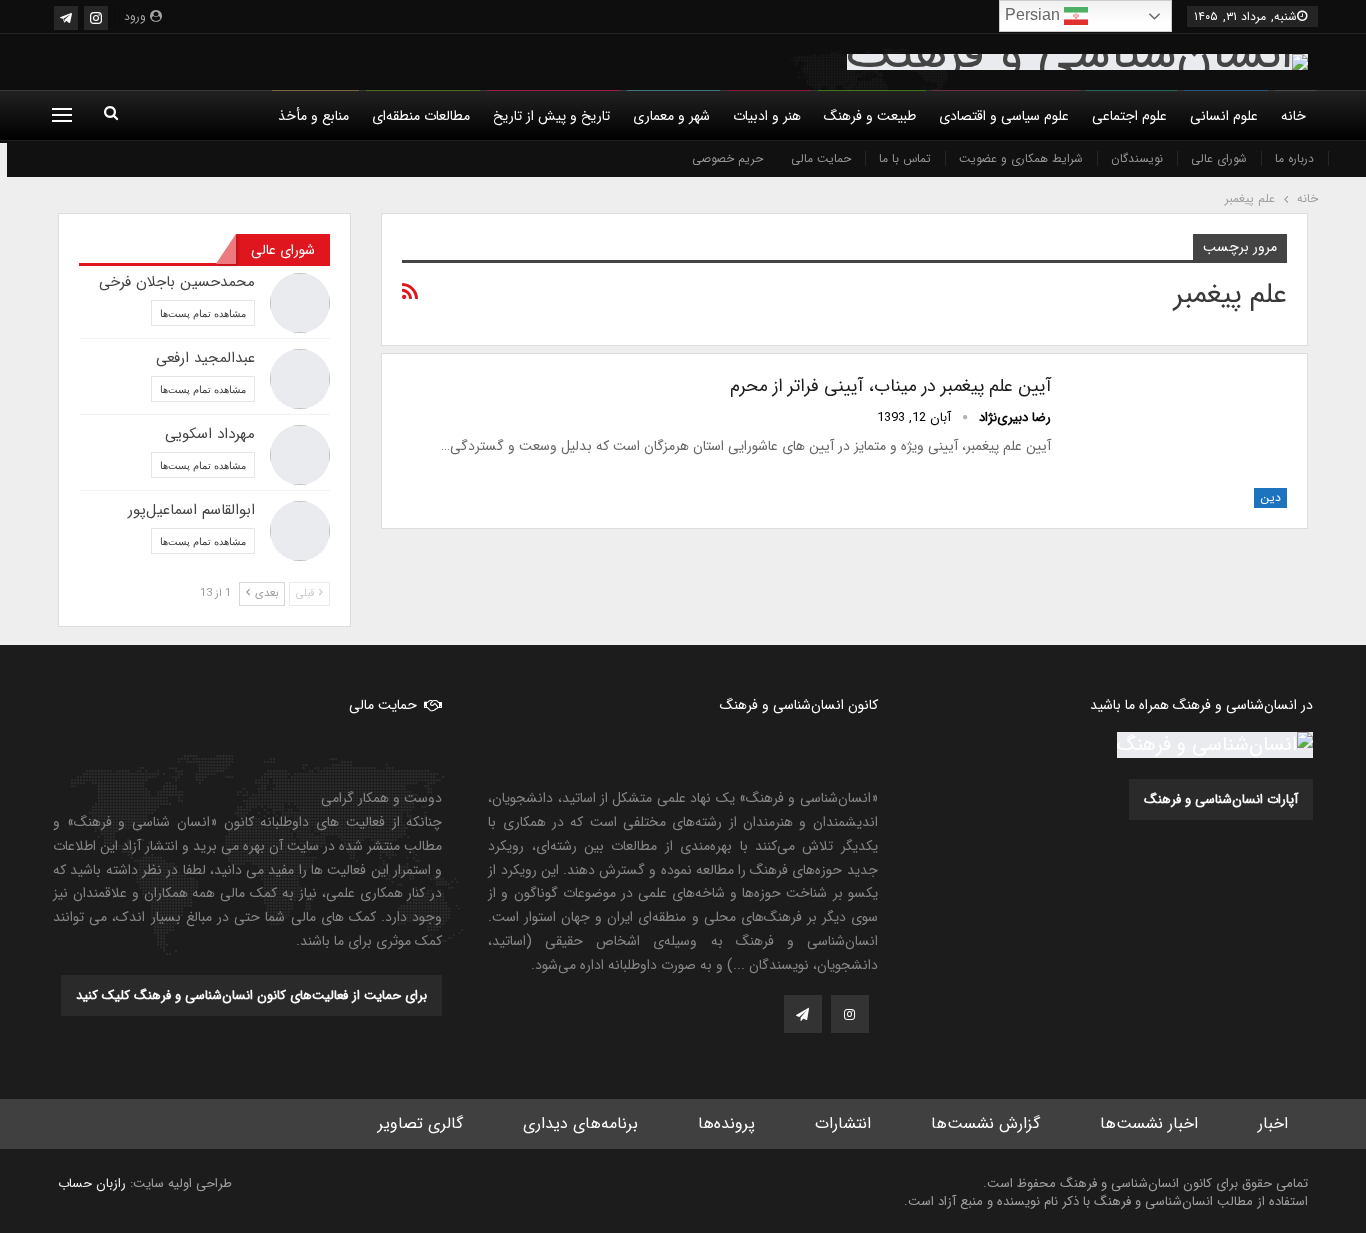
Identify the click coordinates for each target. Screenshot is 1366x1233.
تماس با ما (905, 158)
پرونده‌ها (726, 1123)
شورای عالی (1219, 158)
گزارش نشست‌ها (985, 1123)
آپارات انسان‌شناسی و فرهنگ (1221, 799)
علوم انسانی (1224, 116)
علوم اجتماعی (1129, 116)
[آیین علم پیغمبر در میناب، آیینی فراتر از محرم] (1182, 441)
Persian (1034, 14)
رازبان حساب (92, 1183)
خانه (1293, 116)
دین (1270, 497)
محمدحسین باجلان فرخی (177, 282)
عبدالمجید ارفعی (205, 358)
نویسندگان (1137, 158)
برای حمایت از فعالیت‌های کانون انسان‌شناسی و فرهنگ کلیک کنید (251, 995)
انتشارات (843, 1123)
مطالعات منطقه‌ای (421, 116)
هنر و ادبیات (767, 116)
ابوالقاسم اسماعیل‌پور (191, 510)
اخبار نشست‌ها (1149, 1123)
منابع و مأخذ (313, 116)
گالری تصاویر (420, 1123)
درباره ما (1294, 158)
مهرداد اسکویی (210, 434)
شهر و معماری (671, 116)
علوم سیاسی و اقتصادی (1004, 116)
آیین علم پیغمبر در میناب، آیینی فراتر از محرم (890, 386)
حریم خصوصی (727, 158)
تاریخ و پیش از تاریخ (551, 116)
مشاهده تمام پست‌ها (203, 313)
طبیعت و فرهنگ (870, 116)
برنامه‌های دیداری (580, 1123)
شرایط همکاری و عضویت (1021, 158)
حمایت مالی (821, 158)
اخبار (1273, 1123)
